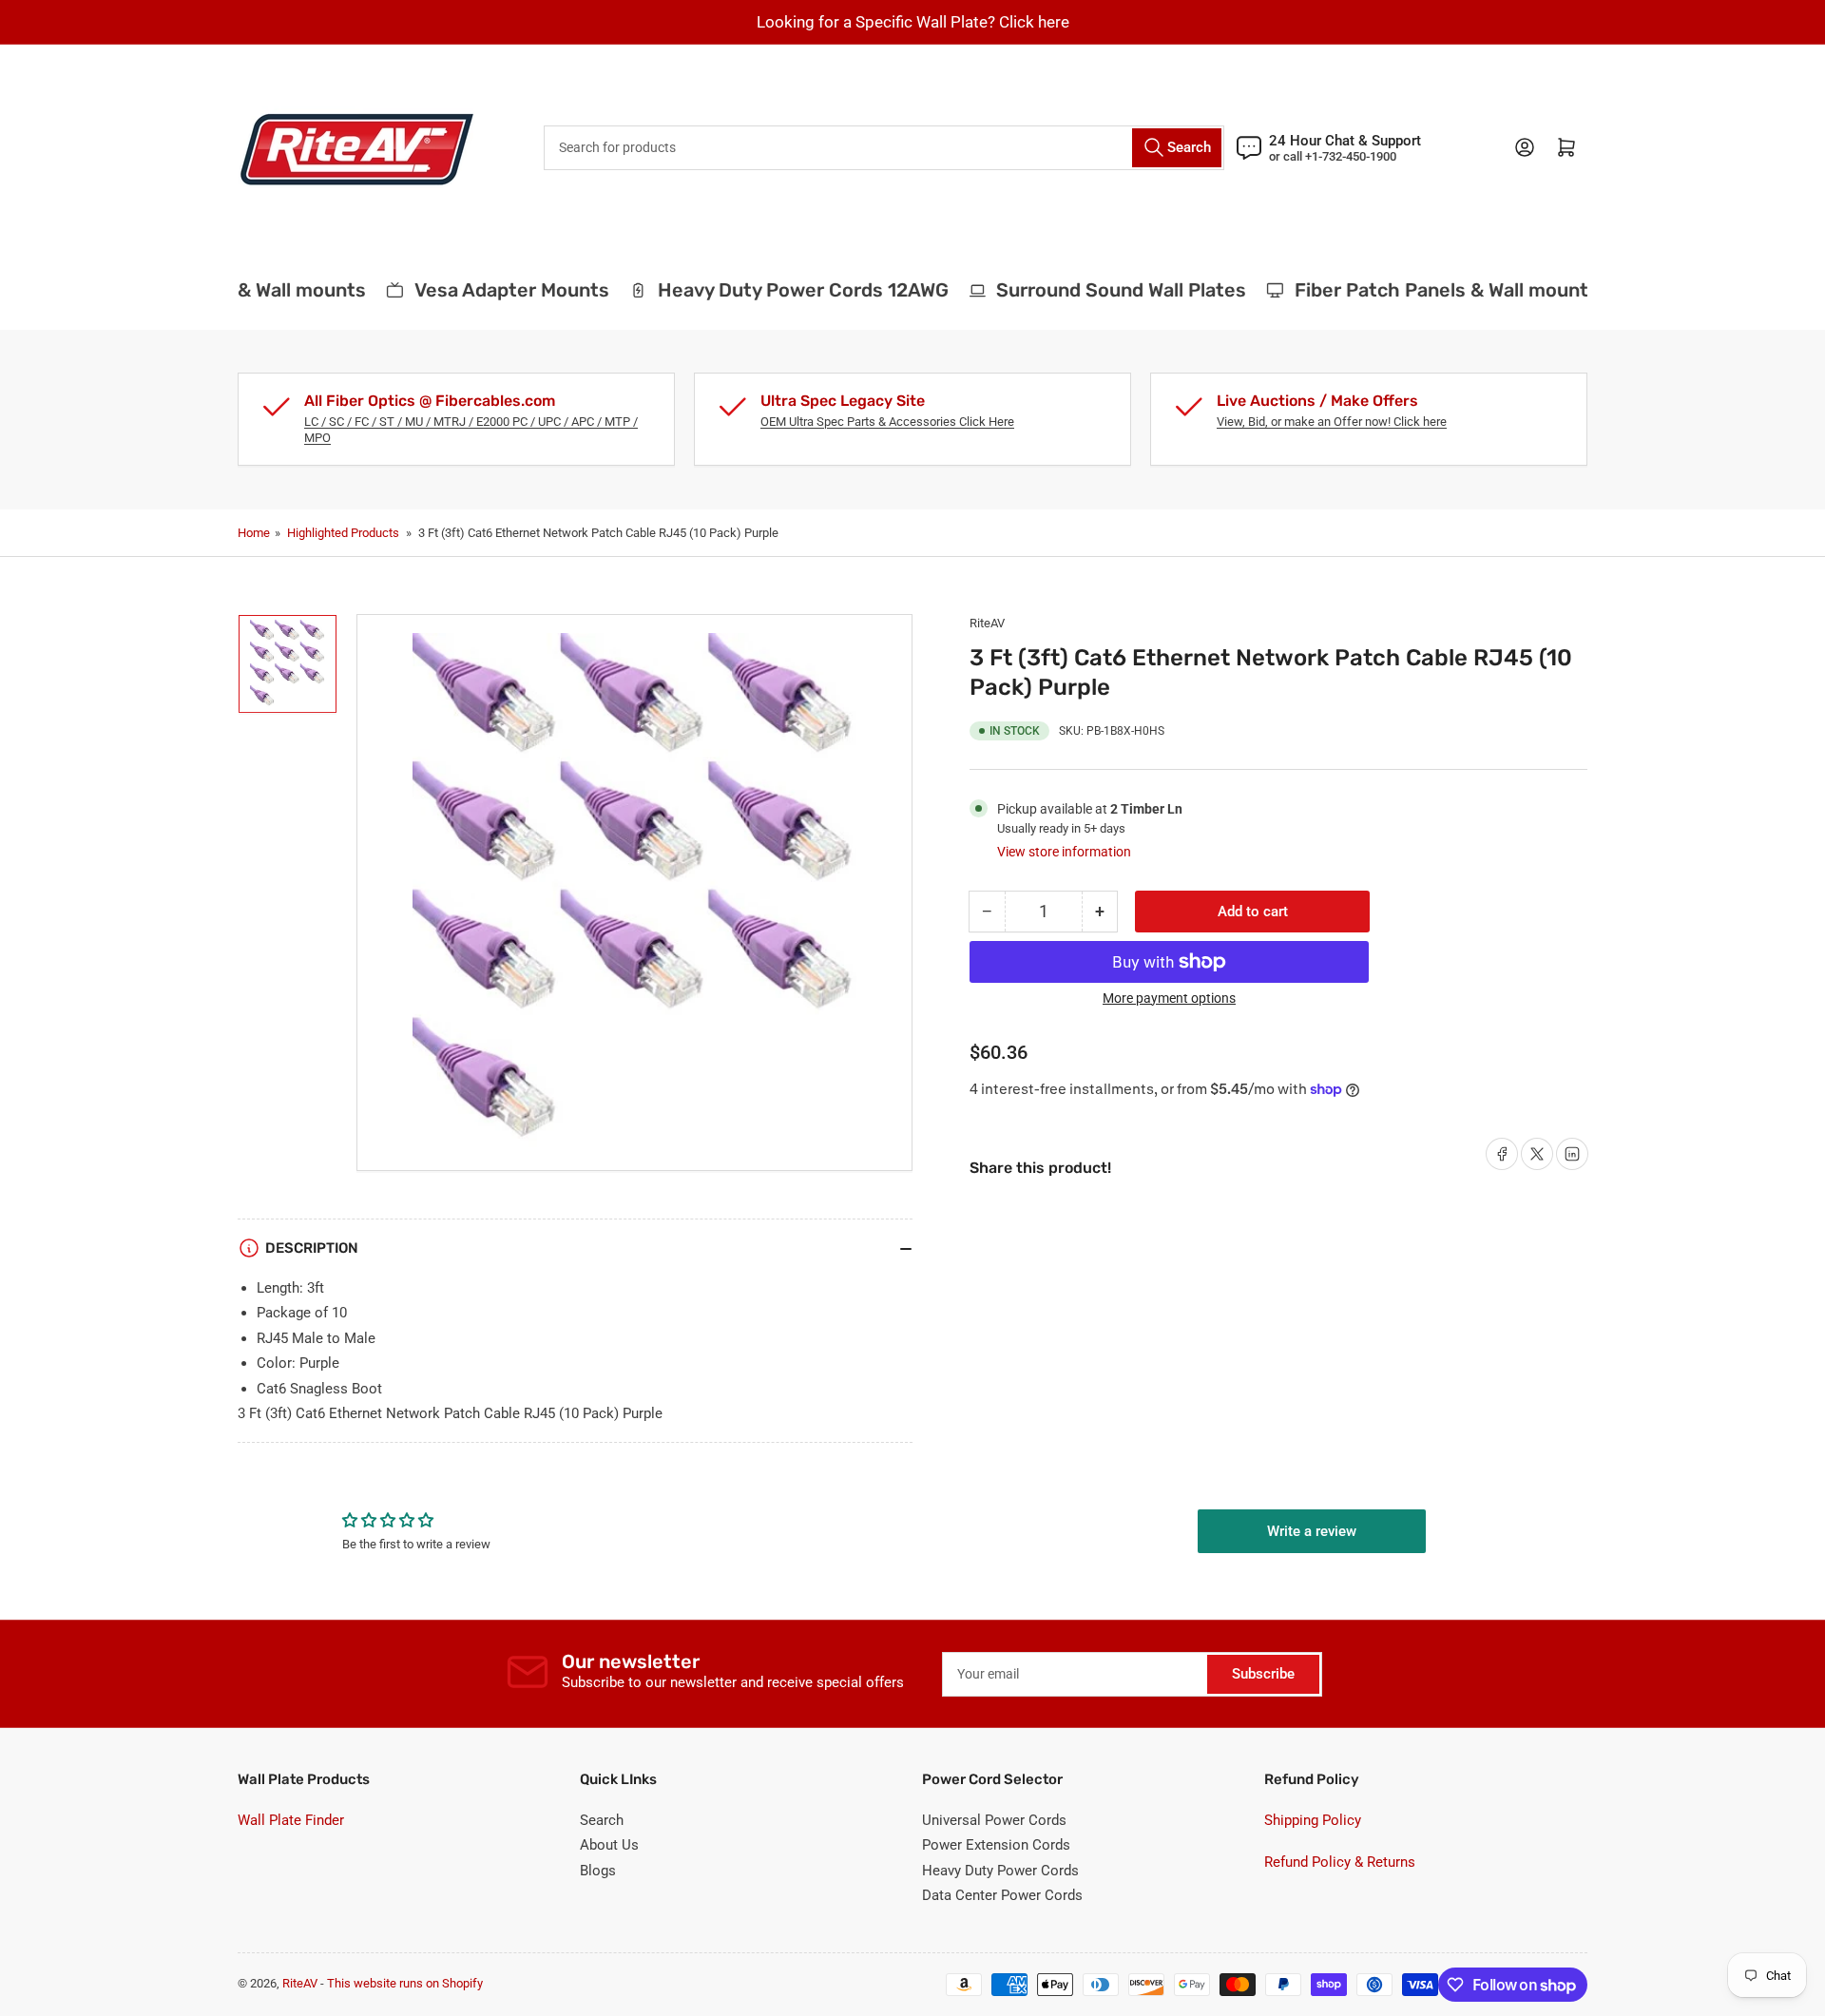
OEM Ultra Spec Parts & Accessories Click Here (887, 422)
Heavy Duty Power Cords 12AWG (784, 290)
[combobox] (884, 148)
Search (602, 1820)
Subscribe (1263, 1674)
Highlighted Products (343, 533)
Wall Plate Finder (291, 1820)
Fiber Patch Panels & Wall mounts (1429, 290)
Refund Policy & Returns (1340, 1862)
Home (254, 533)
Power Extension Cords (996, 1845)
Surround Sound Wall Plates (1103, 290)
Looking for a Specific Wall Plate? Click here (913, 22)
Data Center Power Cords (1002, 1895)
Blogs (598, 1871)
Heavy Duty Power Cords (1000, 1871)
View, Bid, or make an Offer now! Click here (1332, 422)
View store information (1064, 852)
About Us (609, 1845)
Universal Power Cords (994, 1820)
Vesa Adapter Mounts (493, 290)
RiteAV (987, 623)
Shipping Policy (1313, 1820)
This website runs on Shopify (405, 1983)
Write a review (1312, 1531)
